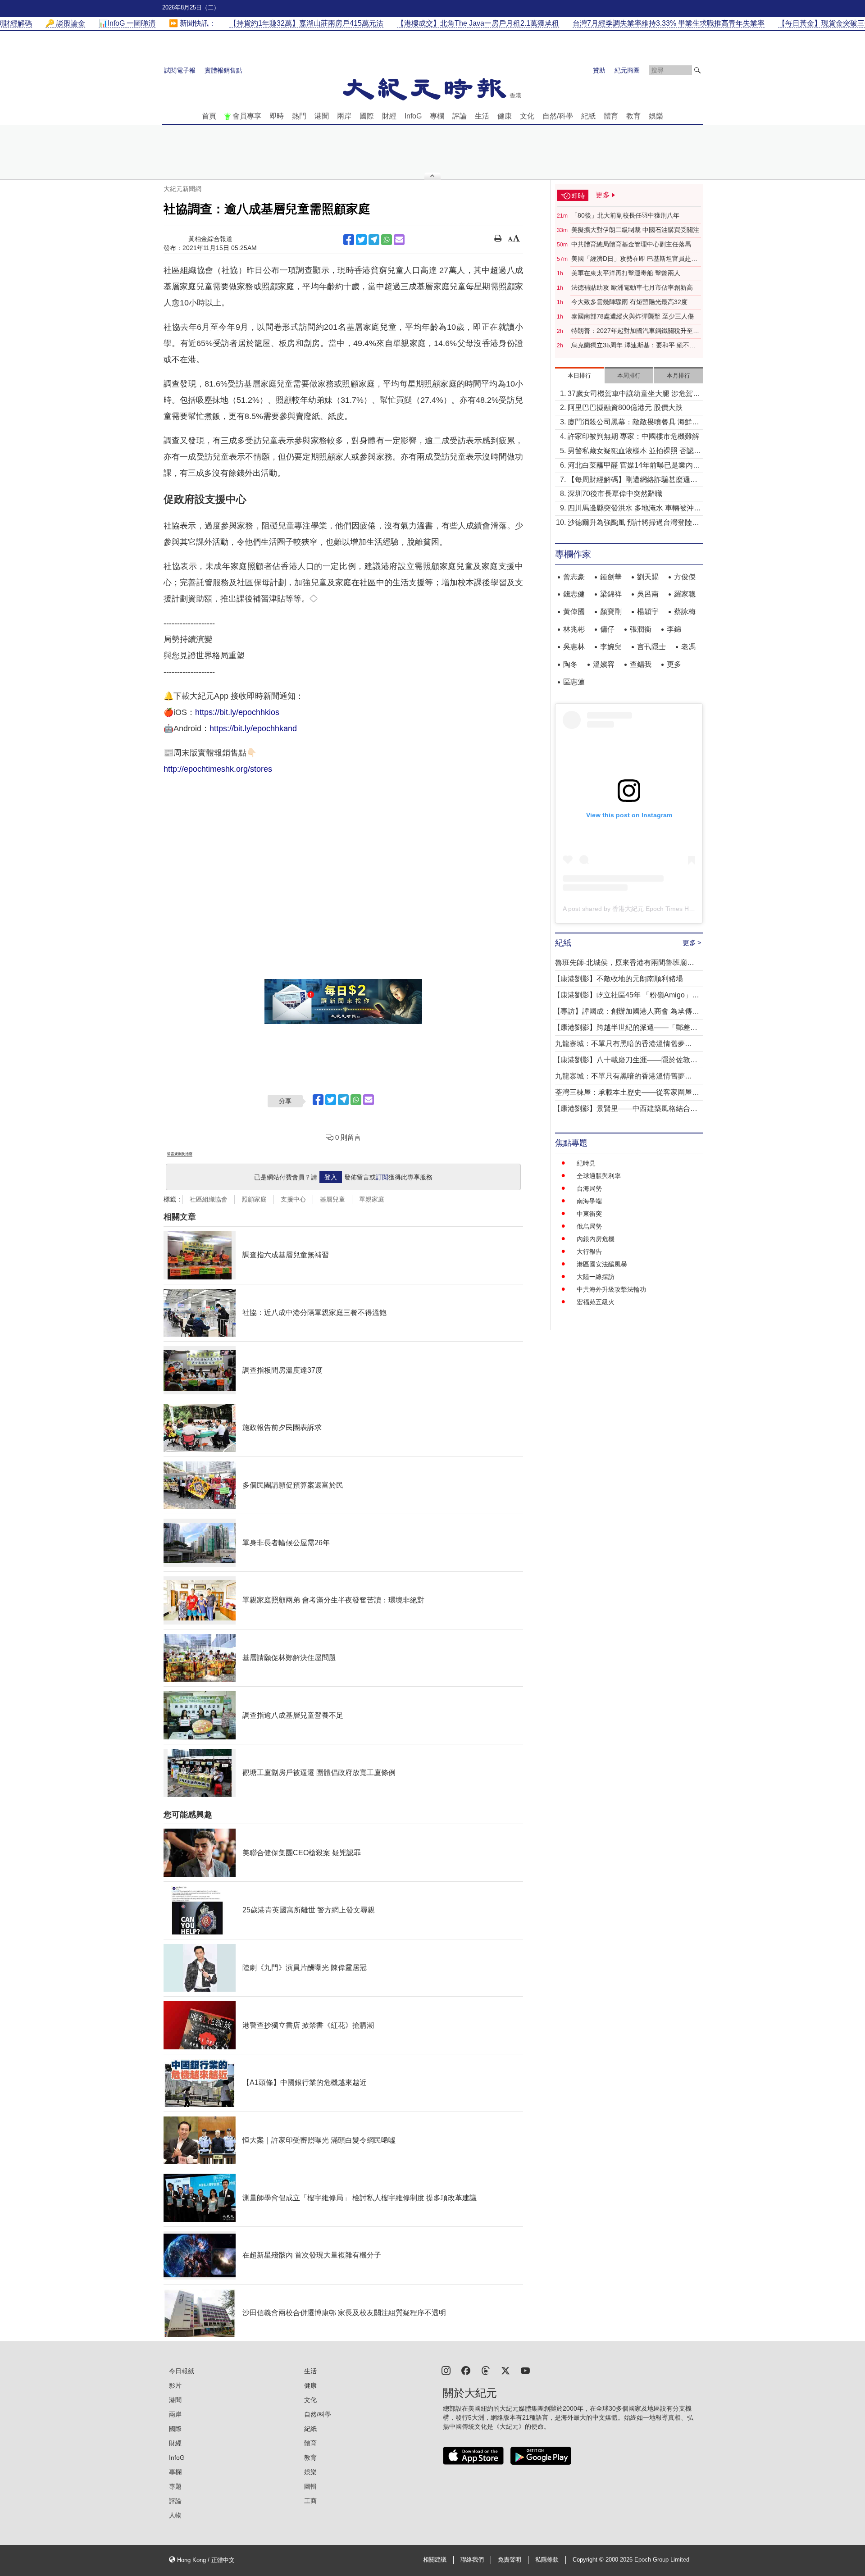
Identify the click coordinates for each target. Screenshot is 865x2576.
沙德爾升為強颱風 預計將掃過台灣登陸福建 (633, 523)
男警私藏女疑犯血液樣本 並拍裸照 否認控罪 (634, 452)
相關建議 (435, 2560)
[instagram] (446, 2370)
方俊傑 (685, 577)
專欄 (437, 116)
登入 (331, 1177)
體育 (611, 116)
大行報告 (589, 1252)
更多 (674, 664)
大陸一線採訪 (596, 1277)
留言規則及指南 (180, 1154)
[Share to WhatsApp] (387, 240)
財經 (389, 116)
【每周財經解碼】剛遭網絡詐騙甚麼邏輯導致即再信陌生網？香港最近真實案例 (633, 480)
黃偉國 (574, 612)
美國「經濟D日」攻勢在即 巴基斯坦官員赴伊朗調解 (634, 259)
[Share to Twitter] (361, 240)
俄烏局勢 (589, 1226)
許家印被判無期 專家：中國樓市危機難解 (633, 436)
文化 (527, 116)
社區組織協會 (209, 1199)
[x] (505, 2370)
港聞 (322, 116)
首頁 (209, 116)
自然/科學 (558, 116)
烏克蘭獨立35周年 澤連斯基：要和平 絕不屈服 (633, 346)
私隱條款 (547, 2560)
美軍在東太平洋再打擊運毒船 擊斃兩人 (626, 273)
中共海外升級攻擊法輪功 (611, 1289)
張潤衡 (641, 629)
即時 (277, 116)
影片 (175, 2385)
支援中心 (293, 1199)
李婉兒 (611, 647)
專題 (175, 2486)
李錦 (674, 629)
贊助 (599, 70)
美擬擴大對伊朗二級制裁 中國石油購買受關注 (635, 230)
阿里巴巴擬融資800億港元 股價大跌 (625, 407)
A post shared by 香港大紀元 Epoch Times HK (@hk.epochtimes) (655, 909)
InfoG (413, 116)
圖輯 (310, 2486)
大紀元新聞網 (182, 189)
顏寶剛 (611, 612)
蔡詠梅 (685, 612)
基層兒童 (332, 1199)
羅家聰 (685, 594)
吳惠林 (574, 647)
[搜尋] (697, 70)
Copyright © (589, 2560)
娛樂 (656, 116)
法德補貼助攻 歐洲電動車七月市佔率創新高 (632, 287)
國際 (367, 116)
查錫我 (641, 664)
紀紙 (588, 116)
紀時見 (586, 1163)
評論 (460, 116)
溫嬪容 (604, 664)
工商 (310, 2501)
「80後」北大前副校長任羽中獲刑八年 (625, 215)
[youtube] (525, 2370)
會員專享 (247, 116)
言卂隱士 (651, 647)
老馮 (688, 647)
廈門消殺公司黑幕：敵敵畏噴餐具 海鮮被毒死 (633, 423)
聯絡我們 (472, 2560)
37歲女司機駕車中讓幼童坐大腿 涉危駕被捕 (634, 394)
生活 (482, 116)
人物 (175, 2515)
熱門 (299, 116)
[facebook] (466, 2370)
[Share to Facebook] (349, 240)
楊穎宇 (648, 612)
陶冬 (570, 664)
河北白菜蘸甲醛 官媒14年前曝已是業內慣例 (634, 466)
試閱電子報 (180, 70)
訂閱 (382, 1177)
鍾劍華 (611, 577)
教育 (633, 116)
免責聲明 (510, 2560)
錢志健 (574, 594)
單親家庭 (372, 1199)
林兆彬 (574, 629)
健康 (505, 116)
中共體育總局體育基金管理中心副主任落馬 (631, 244)
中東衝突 (589, 1214)
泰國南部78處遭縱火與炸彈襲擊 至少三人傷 (633, 316)
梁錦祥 (611, 594)
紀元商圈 (627, 70)
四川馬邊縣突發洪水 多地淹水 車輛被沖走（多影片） (634, 509)
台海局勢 (589, 1188)
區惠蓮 (574, 682)
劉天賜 (648, 577)
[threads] (486, 2370)
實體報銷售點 (223, 70)
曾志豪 (574, 577)
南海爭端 (589, 1201)
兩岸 (344, 116)
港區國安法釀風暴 (602, 1264)
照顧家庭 (254, 1199)
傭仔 (607, 629)
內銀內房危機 (596, 1239)
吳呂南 (648, 594)
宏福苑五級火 (596, 1302)
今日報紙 (182, 2371)
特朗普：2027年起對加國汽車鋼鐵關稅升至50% (632, 331)
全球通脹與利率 (599, 1176)
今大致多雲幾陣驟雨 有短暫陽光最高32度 (629, 302)
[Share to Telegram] (374, 240)
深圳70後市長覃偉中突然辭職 (615, 494)
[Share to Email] (399, 240)
